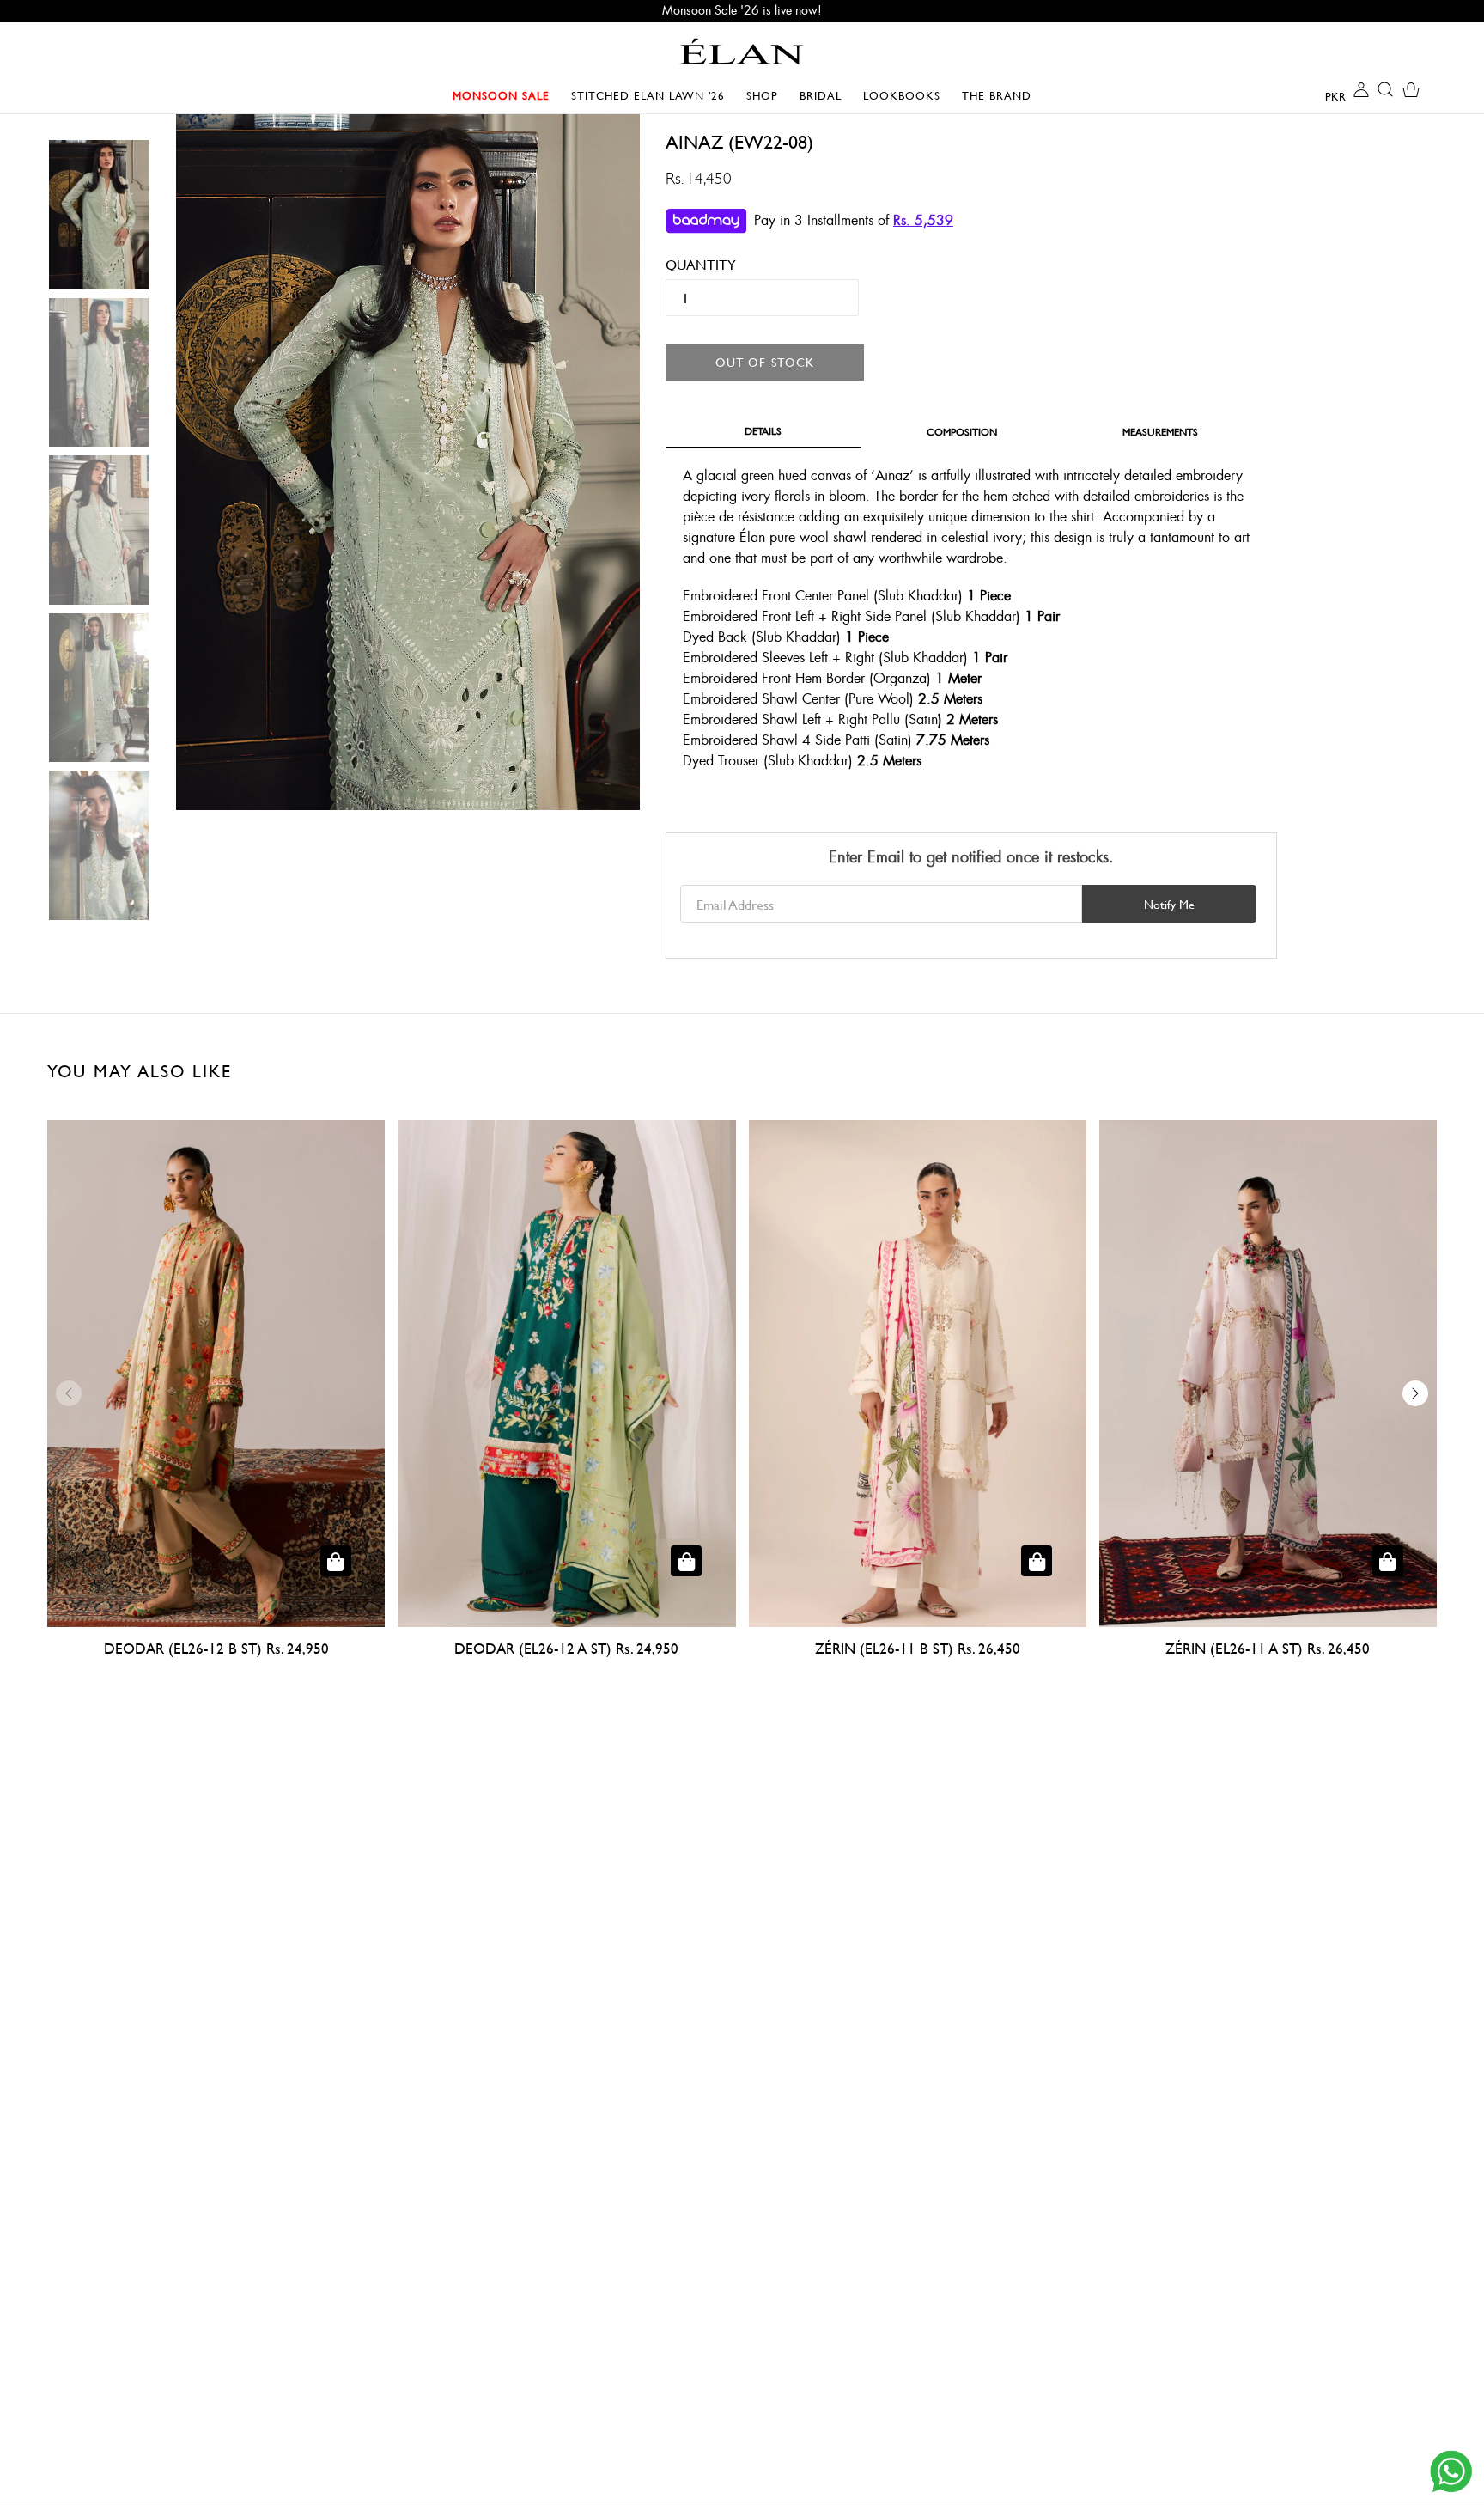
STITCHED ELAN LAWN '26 (648, 95)
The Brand (997, 95)
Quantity (689, 264)
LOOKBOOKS (906, 95)
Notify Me (1169, 904)
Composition (962, 431)
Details (763, 430)
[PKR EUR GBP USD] (1322, 95)
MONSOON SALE (505, 95)
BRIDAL (825, 95)
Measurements (1160, 431)
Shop (766, 95)
